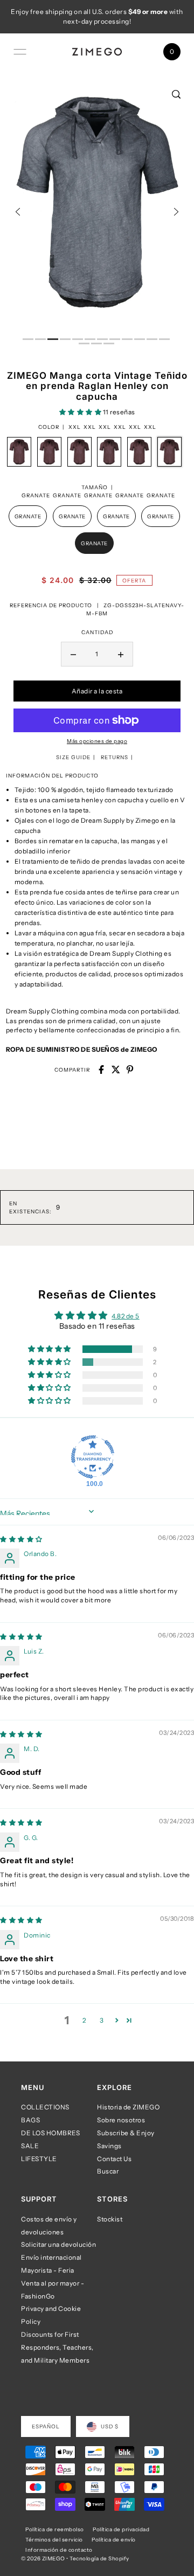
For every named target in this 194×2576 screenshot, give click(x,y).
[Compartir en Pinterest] (130, 1070)
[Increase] (121, 654)
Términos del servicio (54, 2539)
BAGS (30, 2120)
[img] (21, 1539)
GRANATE (28, 516)
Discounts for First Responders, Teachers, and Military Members (57, 2347)
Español (46, 2426)
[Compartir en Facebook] (101, 1070)
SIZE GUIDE (73, 757)
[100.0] (93, 1457)
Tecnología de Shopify (99, 2558)
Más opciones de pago (97, 741)
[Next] (176, 212)
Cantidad (97, 632)
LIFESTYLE (39, 2159)
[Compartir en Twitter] (116, 1070)
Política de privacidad (121, 2529)
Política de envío (114, 2539)
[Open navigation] (20, 52)
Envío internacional (51, 2257)
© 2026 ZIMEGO (43, 2558)
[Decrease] (73, 654)
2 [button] (84, 2020)
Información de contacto (59, 2550)
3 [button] (102, 2020)
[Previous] (18, 212)
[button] (81, 412)
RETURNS (115, 757)
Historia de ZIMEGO (128, 2107)
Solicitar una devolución (58, 2244)
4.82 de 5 (126, 1316)
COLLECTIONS (45, 2107)
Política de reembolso (55, 2529)
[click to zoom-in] (176, 94)
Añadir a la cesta (97, 691)
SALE (30, 2146)
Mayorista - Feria (48, 2270)
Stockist (110, 2219)
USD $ (110, 2426)
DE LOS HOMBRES (50, 2133)
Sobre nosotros (121, 2120)
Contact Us (114, 2159)
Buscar (108, 2171)
